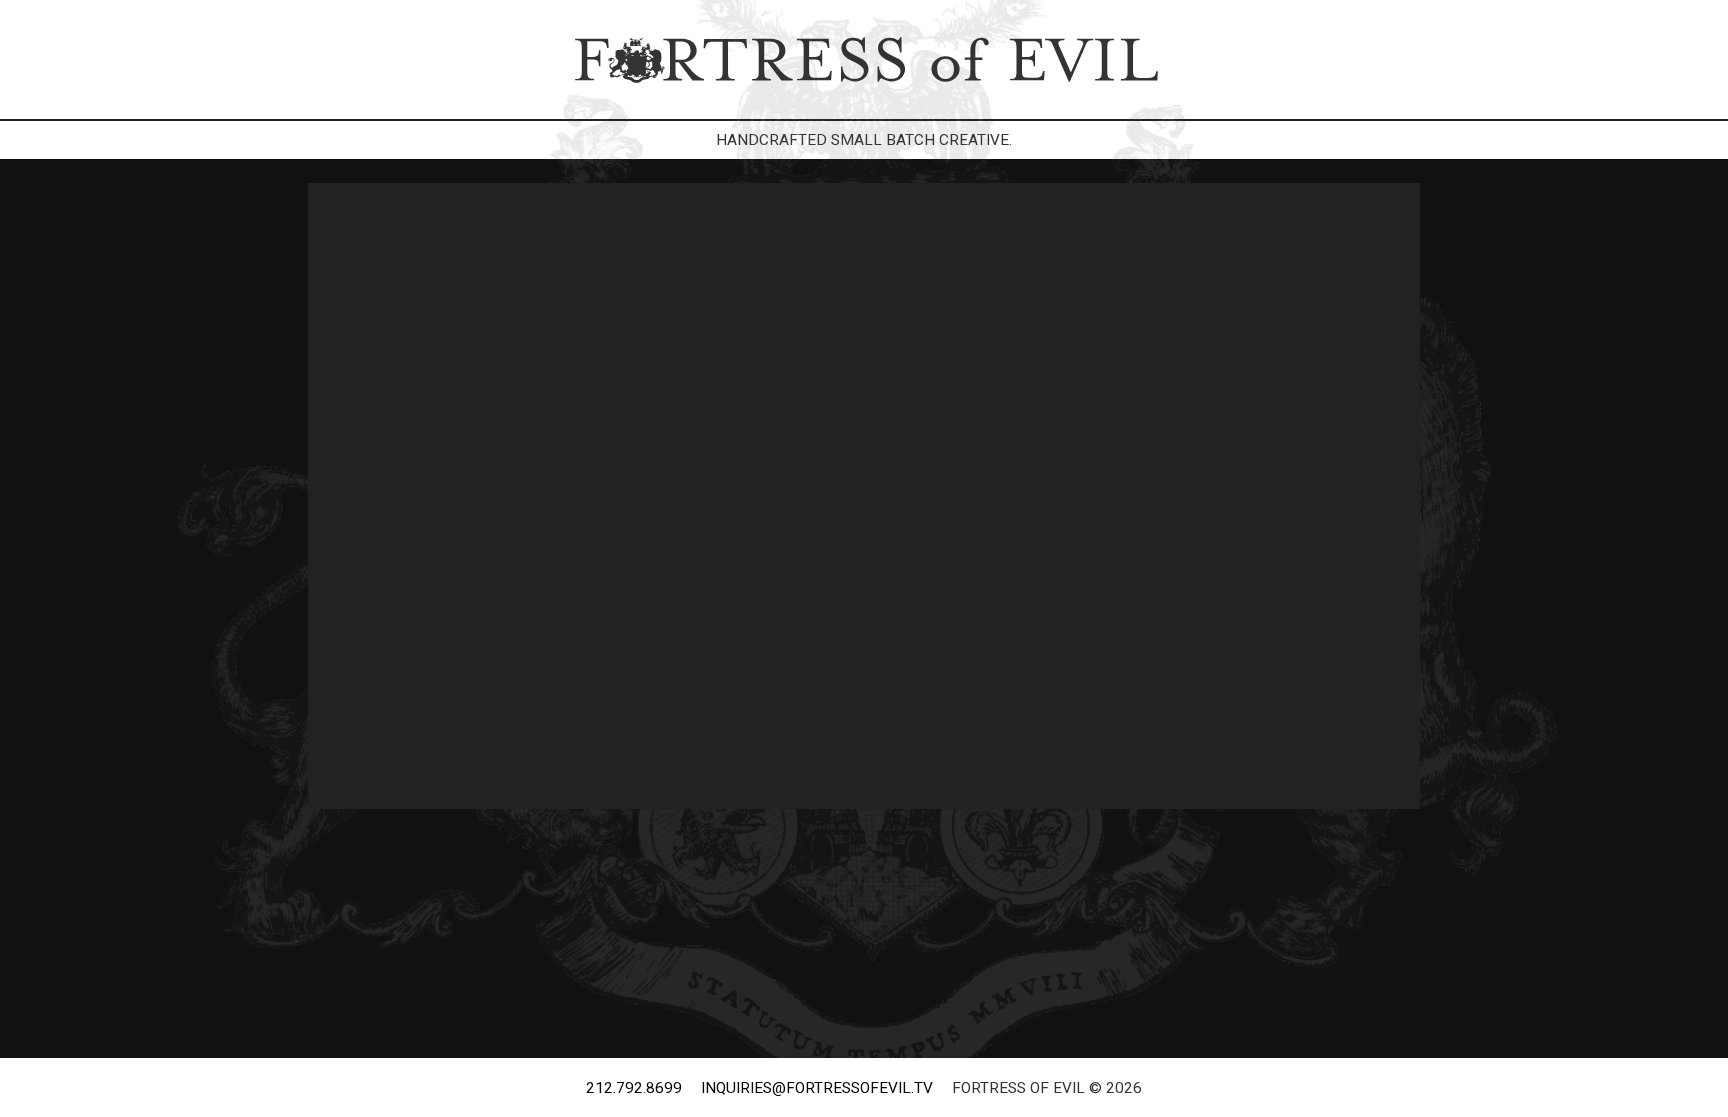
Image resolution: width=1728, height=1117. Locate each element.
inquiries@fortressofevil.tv (817, 1088)
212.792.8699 (634, 1088)
